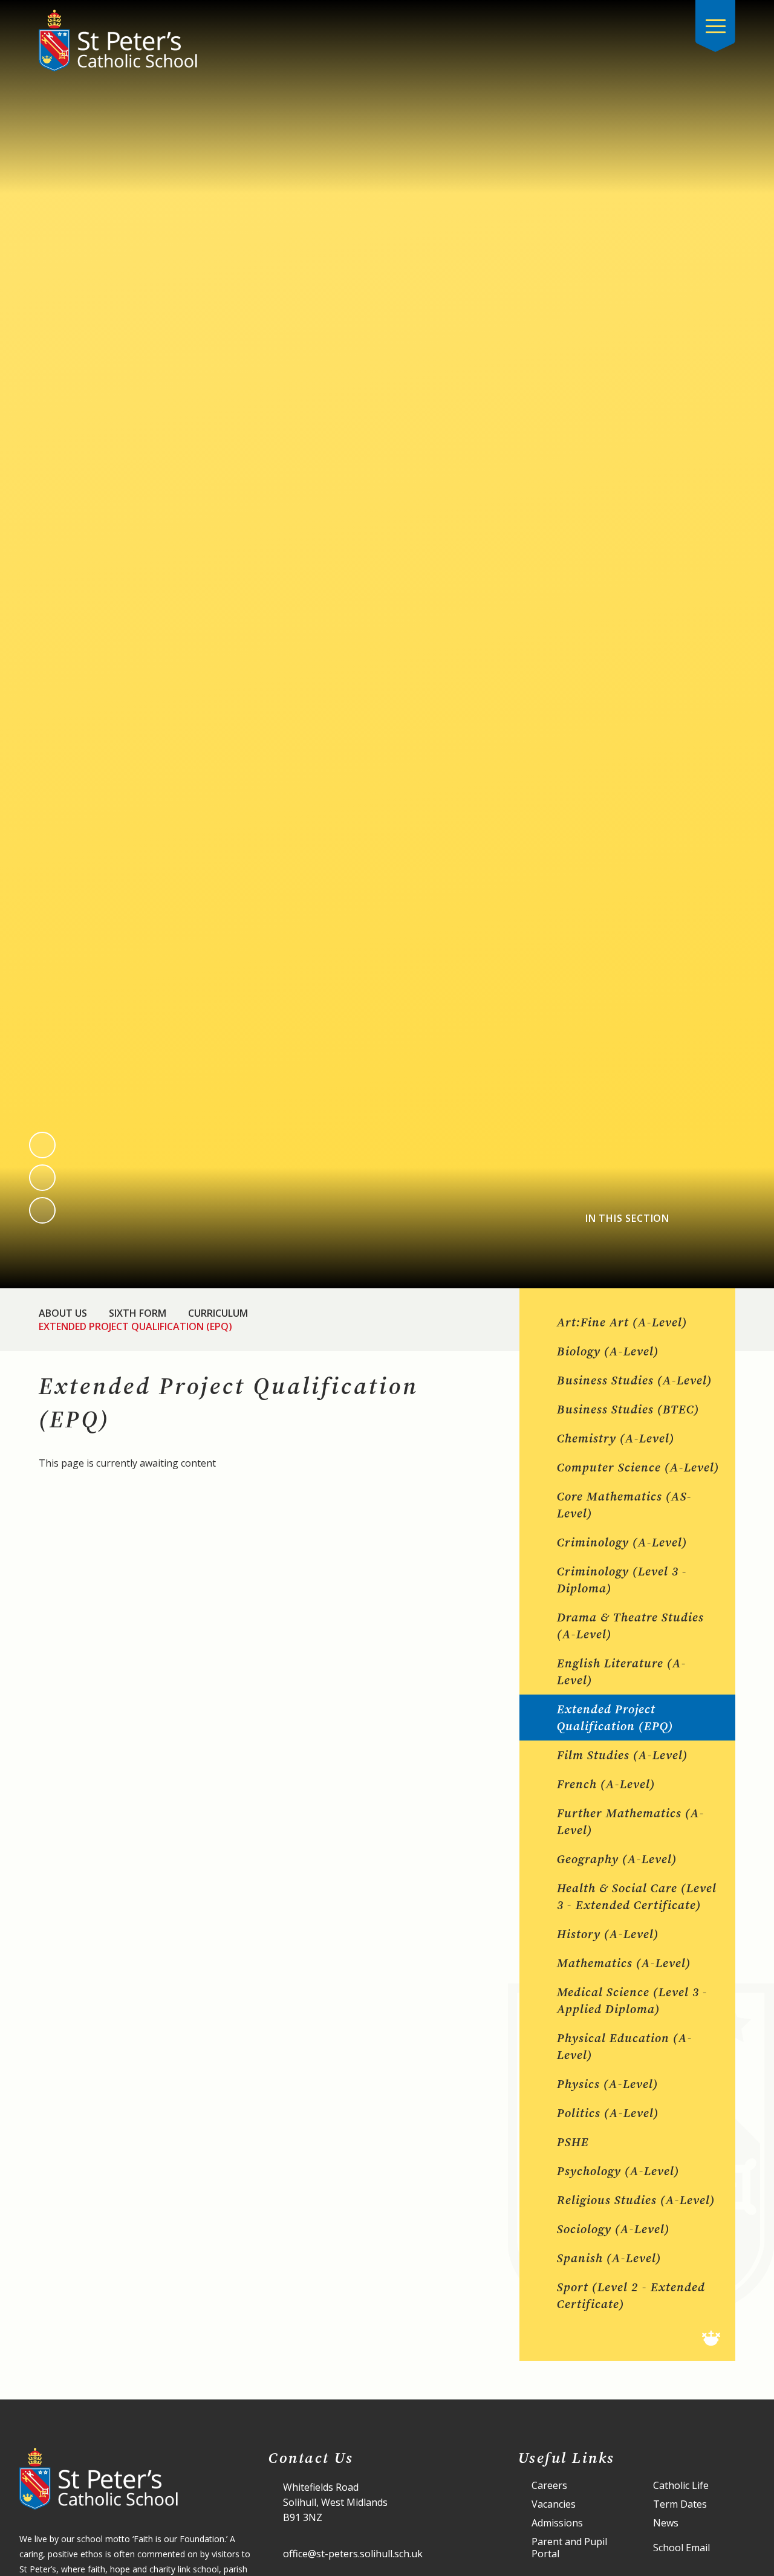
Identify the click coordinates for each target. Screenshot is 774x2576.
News (666, 2523)
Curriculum (218, 1313)
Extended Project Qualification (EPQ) (135, 1326)
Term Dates (680, 2504)
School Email (681, 2548)
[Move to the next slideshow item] (42, 1178)
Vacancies (554, 2504)
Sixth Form (138, 1313)
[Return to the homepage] (118, 41)
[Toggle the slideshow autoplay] (42, 1210)
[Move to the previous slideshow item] (42, 1145)
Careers (549, 2486)
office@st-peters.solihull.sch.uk (353, 2554)
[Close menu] (715, 26)
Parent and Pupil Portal (569, 2548)
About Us (63, 1313)
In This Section (627, 1218)
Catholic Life (681, 2486)
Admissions (557, 2523)
